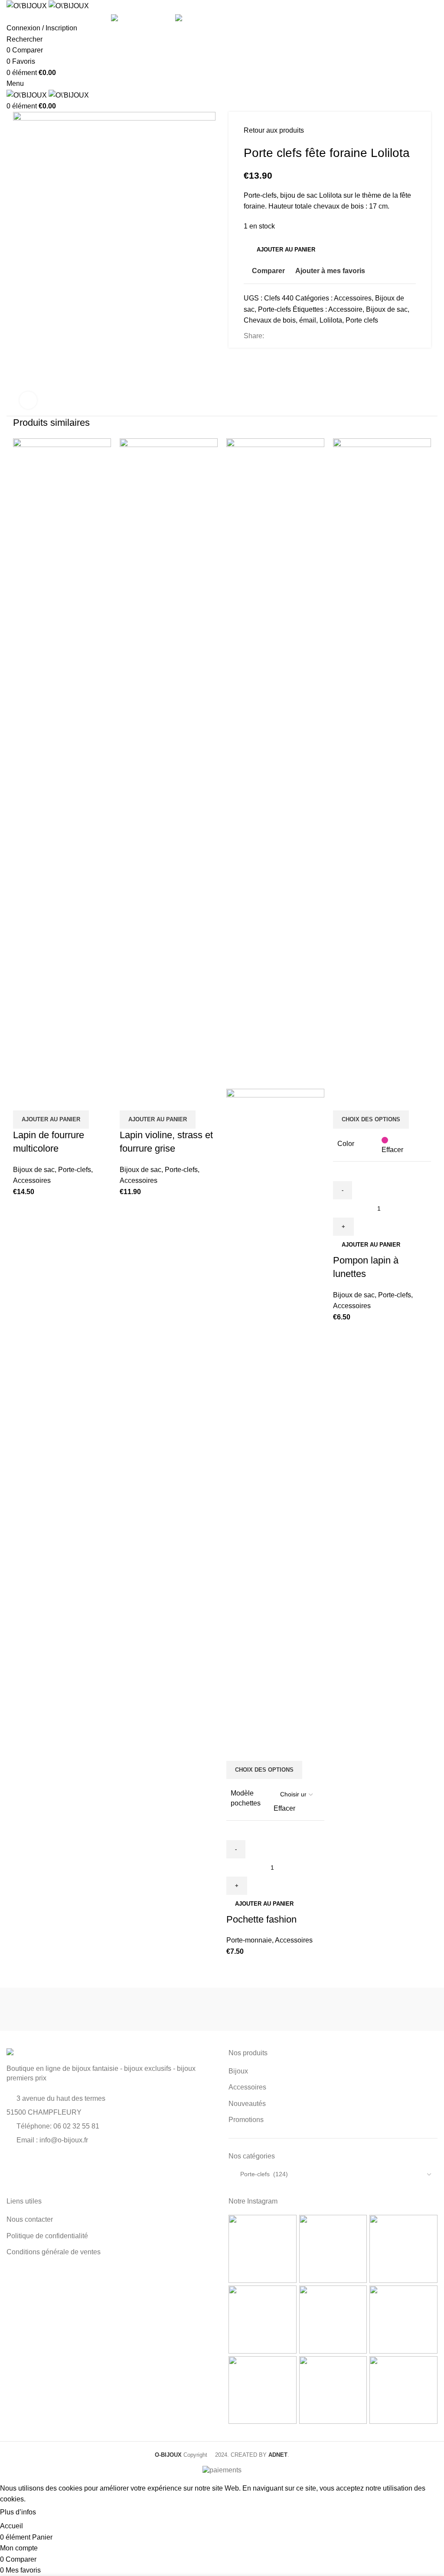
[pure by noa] (60, 2009)
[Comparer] (24, 1100)
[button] (51, 1120)
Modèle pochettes (246, 1798)
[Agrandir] (28, 400)
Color (346, 1144)
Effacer (284, 1808)
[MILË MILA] (384, 2009)
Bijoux (238, 2071)
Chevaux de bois (270, 320)
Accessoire (345, 309)
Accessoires (353, 298)
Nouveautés (247, 2104)
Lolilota (331, 320)
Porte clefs (362, 320)
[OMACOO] (168, 2009)
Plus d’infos (18, 2512)
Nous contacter (30, 2219)
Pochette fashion (261, 1919)
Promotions (246, 2120)
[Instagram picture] (263, 2249)
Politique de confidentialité (47, 2236)
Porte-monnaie (249, 1940)
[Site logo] (28, 5)
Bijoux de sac (387, 309)
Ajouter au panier (286, 250)
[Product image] (275, 1413)
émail (308, 320)
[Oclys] (276, 2009)
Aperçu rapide (47, 1100)
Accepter (58, 2513)
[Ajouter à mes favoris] (71, 1100)
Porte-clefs (274, 309)
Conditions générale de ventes (54, 2252)
